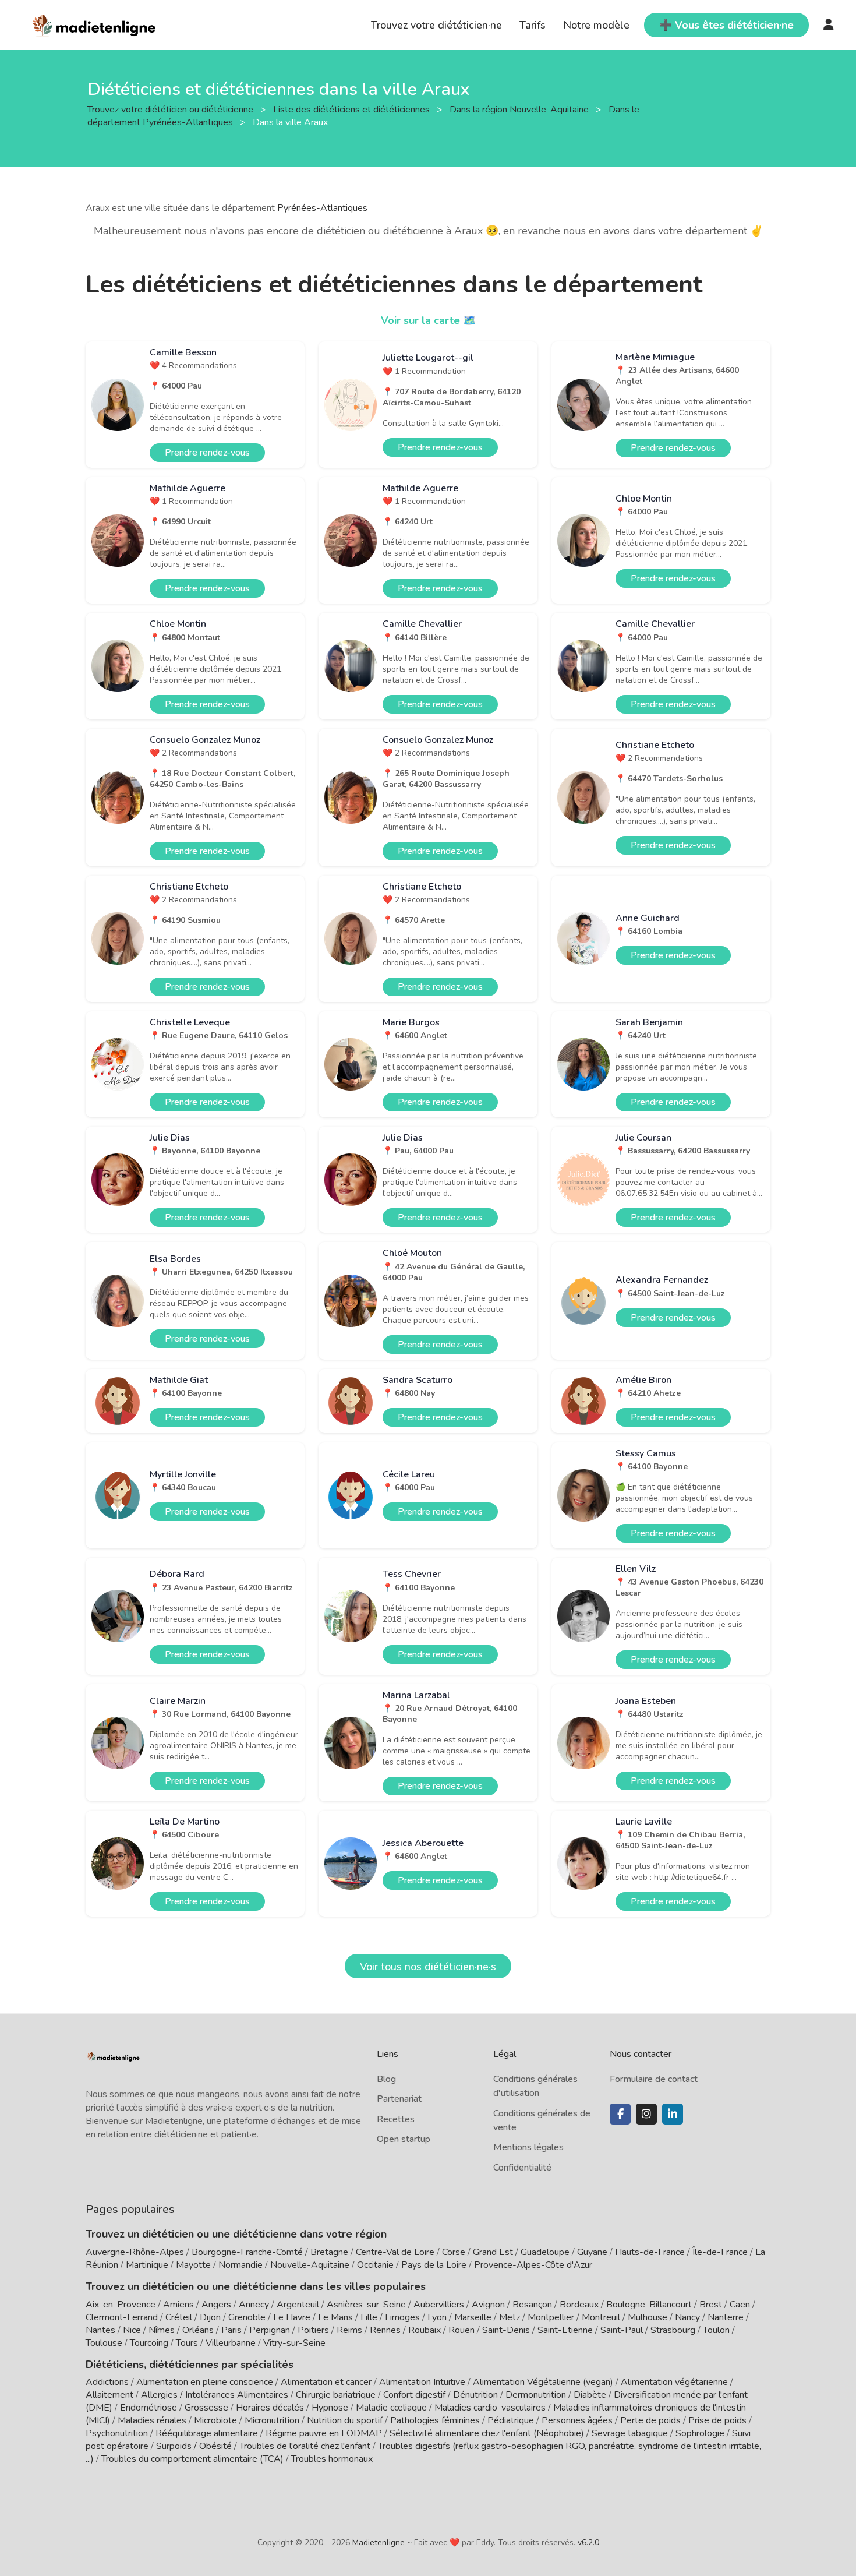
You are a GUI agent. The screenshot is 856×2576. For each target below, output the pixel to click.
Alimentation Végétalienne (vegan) (543, 2382)
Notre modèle (596, 25)
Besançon (532, 2305)
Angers (216, 2305)
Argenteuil (298, 2305)
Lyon (437, 2317)
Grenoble (247, 2317)
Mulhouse (648, 2317)
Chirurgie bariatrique (336, 2395)
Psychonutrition (117, 2433)
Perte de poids (650, 2420)
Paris (231, 2330)
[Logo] (95, 24)
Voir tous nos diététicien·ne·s (428, 1967)
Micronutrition (272, 2420)
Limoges (402, 2317)
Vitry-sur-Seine (294, 2343)
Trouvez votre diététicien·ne (436, 25)
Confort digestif (414, 2395)
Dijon (210, 2317)
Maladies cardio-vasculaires (490, 2408)
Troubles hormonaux (332, 2459)
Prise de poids (717, 2420)
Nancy (687, 2317)
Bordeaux (579, 2305)
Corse (454, 2252)
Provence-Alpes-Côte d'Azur (533, 2265)
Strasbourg (673, 2330)
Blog (386, 2079)
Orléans (198, 2330)
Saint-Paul (622, 2330)
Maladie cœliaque (391, 2408)
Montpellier (551, 2317)
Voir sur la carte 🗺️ (428, 320)
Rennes (385, 2330)
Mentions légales (528, 2147)
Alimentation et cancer (326, 2382)
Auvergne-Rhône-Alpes (135, 2252)
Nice (132, 2330)
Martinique (147, 2265)
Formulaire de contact (654, 2079)
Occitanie (375, 2265)
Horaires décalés (270, 2408)
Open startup (404, 2139)
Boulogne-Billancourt (649, 2305)
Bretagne (329, 2252)
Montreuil (601, 2317)
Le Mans (335, 2317)
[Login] (829, 25)
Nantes (100, 2330)
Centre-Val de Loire (395, 2252)
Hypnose (330, 2408)
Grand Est (493, 2252)
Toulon (716, 2330)
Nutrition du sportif (345, 2420)
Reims (349, 2330)
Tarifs (533, 25)
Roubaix (425, 2330)
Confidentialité (522, 2168)
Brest (711, 2305)
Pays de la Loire (434, 2265)
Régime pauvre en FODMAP (324, 2433)
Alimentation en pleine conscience (205, 2382)
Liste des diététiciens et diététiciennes (353, 109)
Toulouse (104, 2343)
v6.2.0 (588, 2543)
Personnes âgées (577, 2420)
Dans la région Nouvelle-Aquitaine (520, 109)
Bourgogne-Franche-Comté (247, 2252)
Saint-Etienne (565, 2330)
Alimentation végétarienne (674, 2382)
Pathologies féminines (435, 2420)
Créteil (179, 2317)
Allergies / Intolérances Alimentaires (215, 2395)
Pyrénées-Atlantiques (322, 208)
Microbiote (217, 2420)
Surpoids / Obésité (194, 2446)
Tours (187, 2343)
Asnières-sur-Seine (366, 2305)
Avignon (488, 2305)
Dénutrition (475, 2395)
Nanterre (726, 2317)
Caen (740, 2305)
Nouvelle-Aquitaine (310, 2265)
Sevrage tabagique (630, 2433)
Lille (369, 2317)
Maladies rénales (152, 2420)
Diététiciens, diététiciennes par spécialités (190, 2365)
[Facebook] (620, 2114)
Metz (510, 2317)
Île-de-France (720, 2252)
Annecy (254, 2305)
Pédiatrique (511, 2420)
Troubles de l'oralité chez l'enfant (305, 2446)
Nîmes (162, 2330)
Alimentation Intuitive (422, 2382)
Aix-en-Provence (121, 2305)
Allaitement (109, 2395)
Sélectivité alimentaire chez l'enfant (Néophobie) (487, 2433)
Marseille (473, 2317)
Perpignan (270, 2330)
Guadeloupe (545, 2252)
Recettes (396, 2119)
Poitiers (313, 2330)
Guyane (592, 2252)
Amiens (178, 2305)
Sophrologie (700, 2433)
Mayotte (193, 2265)
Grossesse (206, 2408)
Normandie (240, 2265)
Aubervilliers (439, 2305)
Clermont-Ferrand (122, 2317)
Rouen (461, 2330)
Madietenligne (379, 2543)
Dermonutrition (537, 2395)
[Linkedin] (673, 2114)
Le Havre (292, 2317)
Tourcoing (149, 2343)
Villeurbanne (231, 2343)
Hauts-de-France (650, 2252)
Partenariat (399, 2099)
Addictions (107, 2382)
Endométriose (148, 2408)
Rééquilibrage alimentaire (207, 2433)
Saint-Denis (506, 2330)
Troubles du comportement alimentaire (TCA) (192, 2459)
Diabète (590, 2395)
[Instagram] (646, 2114)
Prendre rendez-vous (207, 453)
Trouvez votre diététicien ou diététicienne (171, 109)
